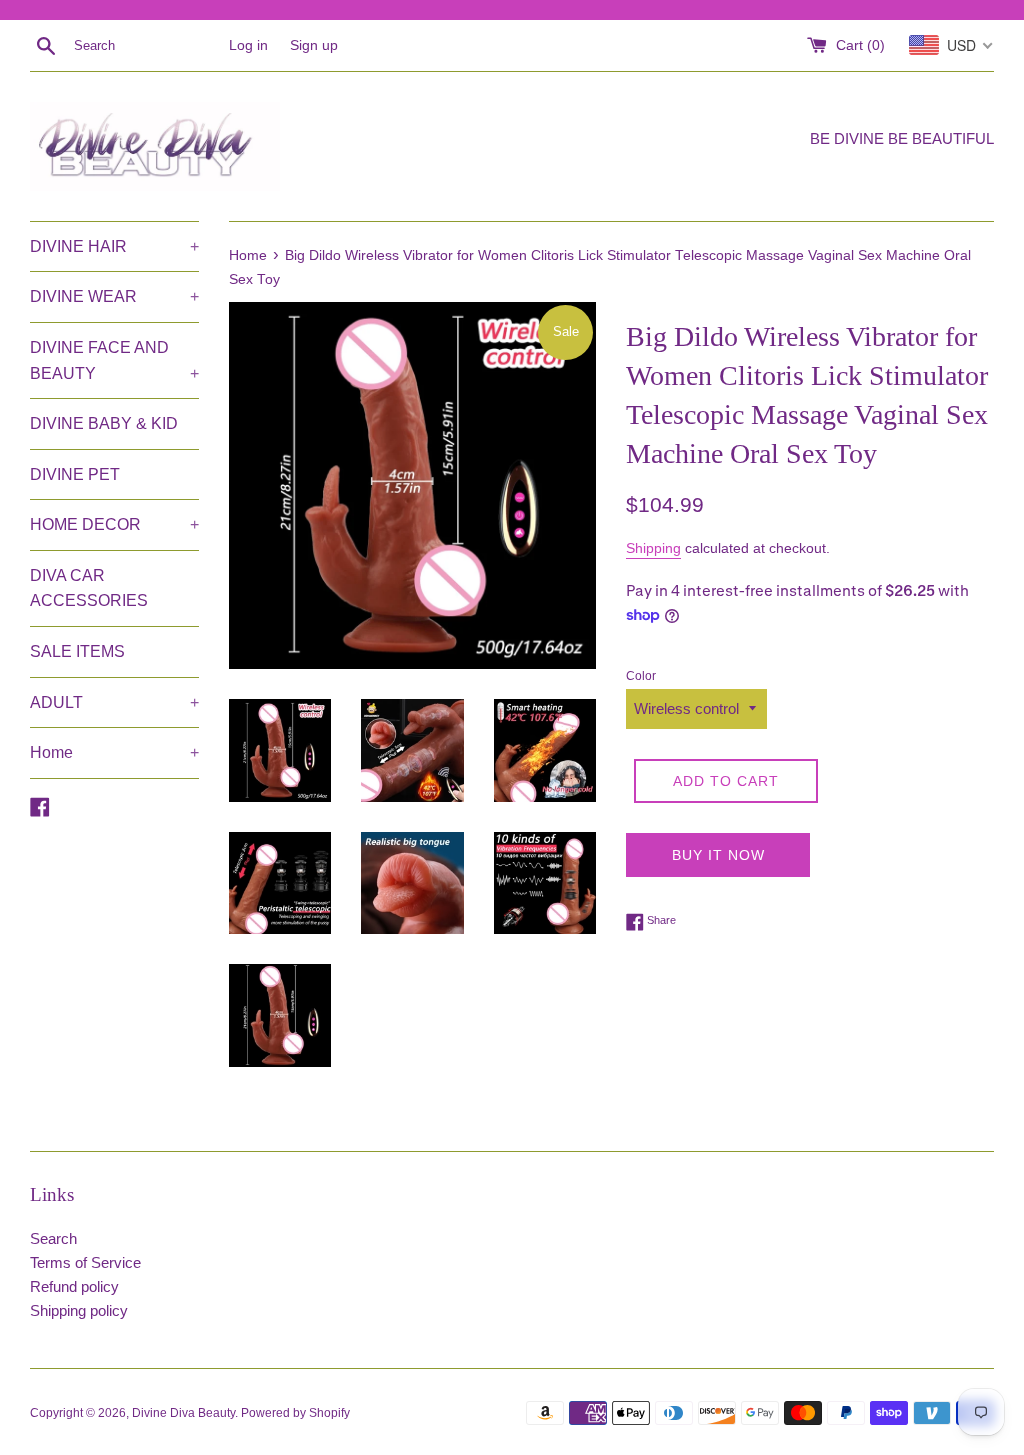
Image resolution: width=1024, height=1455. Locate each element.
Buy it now (718, 855)
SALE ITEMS (77, 651)
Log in (248, 45)
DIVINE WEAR (114, 296)
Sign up (314, 45)
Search (53, 1238)
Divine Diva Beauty (183, 1413)
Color (641, 676)
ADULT (114, 702)
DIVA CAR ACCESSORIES (89, 588)
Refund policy (74, 1286)
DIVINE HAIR (114, 246)
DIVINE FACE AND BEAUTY (114, 360)
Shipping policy (79, 1310)
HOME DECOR (114, 524)
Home (114, 752)
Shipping (653, 548)
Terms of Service (85, 1262)
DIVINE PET (75, 474)
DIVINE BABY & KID (104, 423)
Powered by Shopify (295, 1413)
